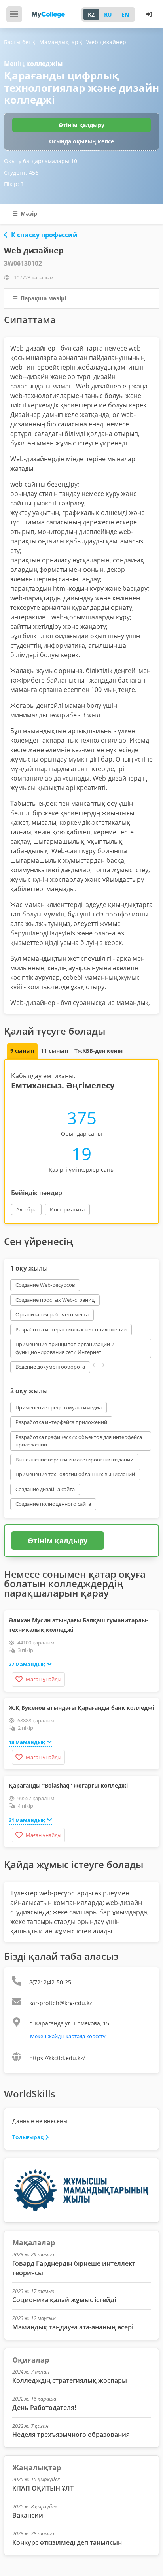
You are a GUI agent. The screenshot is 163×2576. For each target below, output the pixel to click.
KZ (91, 14)
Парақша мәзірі (43, 298)
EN (125, 14)
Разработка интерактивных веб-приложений (71, 1329)
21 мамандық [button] (27, 1820)
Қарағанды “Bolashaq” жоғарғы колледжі (68, 1785)
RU (108, 14)
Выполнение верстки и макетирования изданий (74, 1460)
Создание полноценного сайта (53, 1504)
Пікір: (14, 184)
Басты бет (18, 42)
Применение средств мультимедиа (59, 1407)
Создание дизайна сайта (45, 1489)
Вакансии (28, 2515)
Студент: (21, 173)
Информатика (67, 1209)
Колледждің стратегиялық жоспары (70, 2380)
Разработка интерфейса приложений (61, 1422)
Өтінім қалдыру (81, 125)
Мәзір (28, 214)
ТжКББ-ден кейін (99, 1051)
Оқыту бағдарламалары (41, 161)
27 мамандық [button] (27, 1664)
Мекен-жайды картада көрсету (68, 2036)
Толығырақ (28, 2137)
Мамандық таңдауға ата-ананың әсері (73, 2327)
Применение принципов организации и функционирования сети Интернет (65, 1348)
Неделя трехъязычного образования (71, 2435)
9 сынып (22, 1051)
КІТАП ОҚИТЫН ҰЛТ (43, 2488)
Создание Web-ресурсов (45, 1285)
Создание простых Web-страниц (55, 1300)
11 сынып (54, 1051)
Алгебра (26, 1209)
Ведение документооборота (50, 1367)
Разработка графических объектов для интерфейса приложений (79, 1441)
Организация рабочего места (52, 1314)
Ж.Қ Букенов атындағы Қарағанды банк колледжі (81, 1708)
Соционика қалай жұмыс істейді (64, 2300)
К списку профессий (44, 235)
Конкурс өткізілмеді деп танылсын (67, 2542)
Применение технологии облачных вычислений (75, 1474)
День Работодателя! (44, 2408)
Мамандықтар (60, 42)
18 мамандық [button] (27, 1742)
